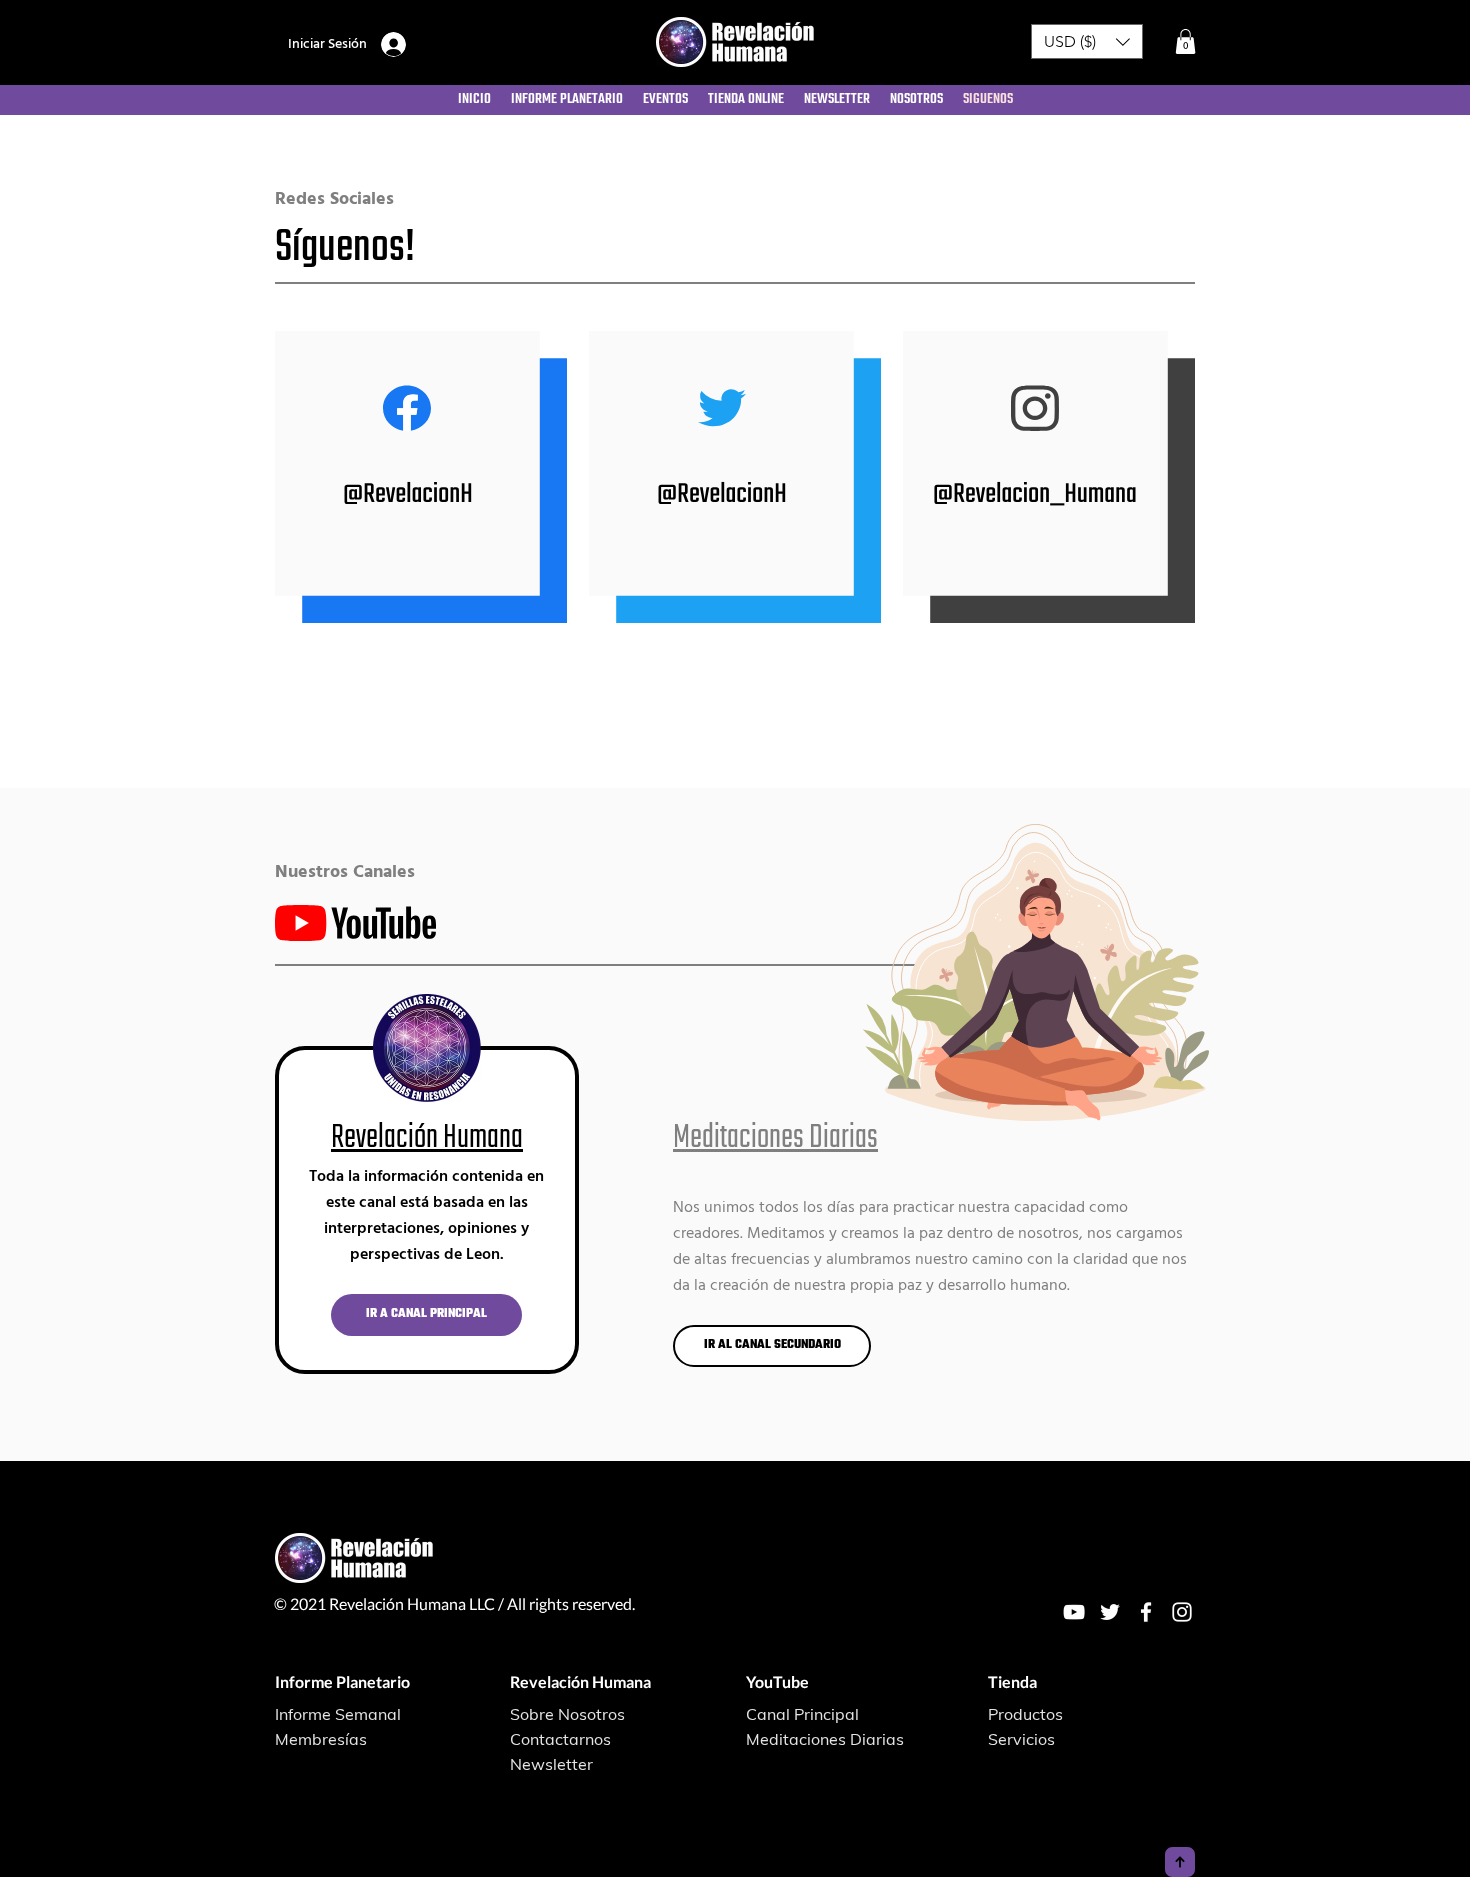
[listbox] (1087, 41)
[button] (1087, 41)
